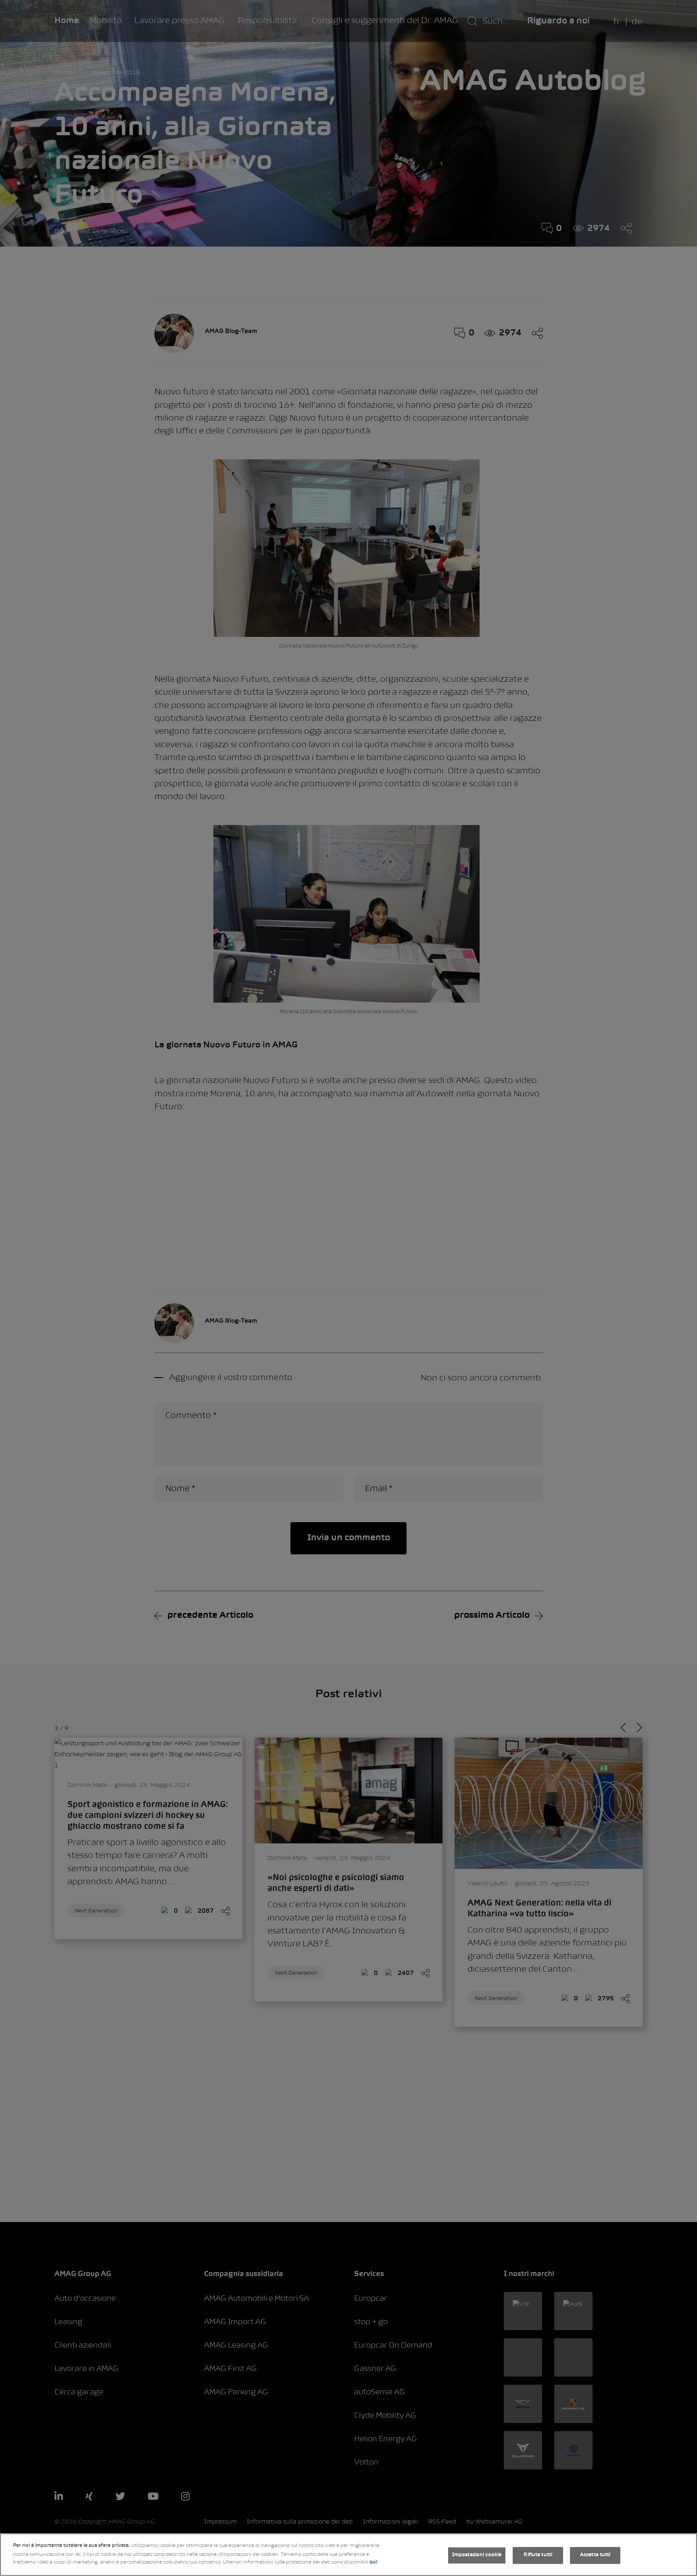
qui (373, 2562)
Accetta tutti (595, 2555)
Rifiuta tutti (538, 2555)
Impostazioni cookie (477, 2555)
